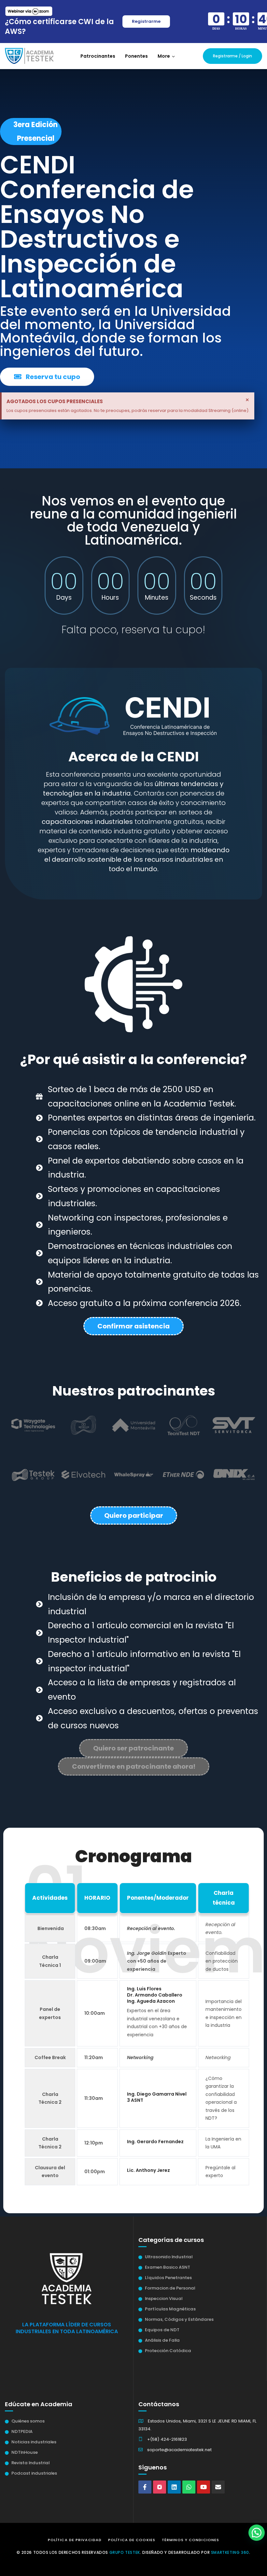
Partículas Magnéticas (170, 2309)
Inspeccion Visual (164, 2298)
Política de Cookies (132, 2540)
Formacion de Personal (170, 2288)
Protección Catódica (168, 2351)
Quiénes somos (28, 2421)
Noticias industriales (34, 2442)
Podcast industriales (34, 2473)
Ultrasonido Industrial (169, 2257)
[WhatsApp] (189, 2487)
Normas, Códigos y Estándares (179, 2319)
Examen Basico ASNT (168, 2267)
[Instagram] (160, 2487)
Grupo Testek (125, 2552)
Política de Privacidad (75, 2540)
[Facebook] (145, 2487)
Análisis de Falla (162, 2340)
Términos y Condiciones (190, 2540)
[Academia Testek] (29, 56)
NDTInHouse (25, 2452)
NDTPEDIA (22, 2431)
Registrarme (146, 21)
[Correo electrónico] (218, 2487)
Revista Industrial (30, 2463)
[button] (166, 56)
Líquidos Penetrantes (168, 2278)
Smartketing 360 (230, 2552)
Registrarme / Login (232, 56)
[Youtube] (204, 2487)
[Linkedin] (174, 2487)
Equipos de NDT (162, 2330)
